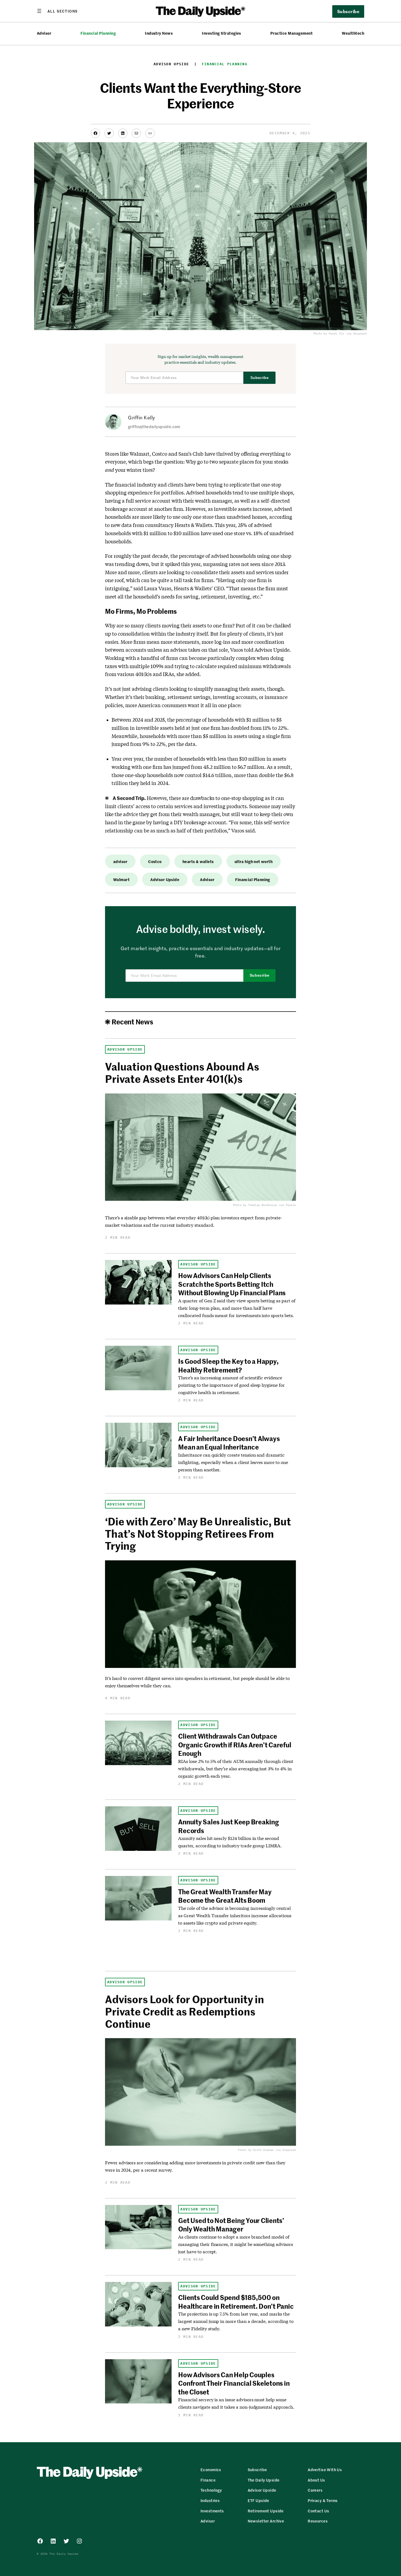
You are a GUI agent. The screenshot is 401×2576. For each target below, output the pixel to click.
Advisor (44, 33)
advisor (120, 861)
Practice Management (291, 33)
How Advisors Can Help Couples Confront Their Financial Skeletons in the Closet (234, 2383)
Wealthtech (353, 33)
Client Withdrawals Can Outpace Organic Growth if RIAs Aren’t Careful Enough (235, 1744)
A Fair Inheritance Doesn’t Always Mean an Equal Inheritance (229, 1443)
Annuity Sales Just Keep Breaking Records (228, 1826)
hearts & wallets (198, 861)
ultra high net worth (254, 861)
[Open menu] (57, 11)
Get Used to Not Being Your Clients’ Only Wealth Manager (231, 2224)
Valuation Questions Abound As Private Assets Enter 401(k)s (182, 1072)
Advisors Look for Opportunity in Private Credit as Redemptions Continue (185, 2011)
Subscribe (260, 378)
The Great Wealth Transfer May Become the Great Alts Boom (225, 1896)
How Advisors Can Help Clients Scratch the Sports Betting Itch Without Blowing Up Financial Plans (232, 1284)
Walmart (121, 879)
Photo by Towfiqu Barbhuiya (255, 1205)
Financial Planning (98, 33)
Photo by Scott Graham (256, 2150)
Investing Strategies (222, 33)
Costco (155, 861)
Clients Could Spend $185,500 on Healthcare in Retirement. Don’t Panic (236, 2301)
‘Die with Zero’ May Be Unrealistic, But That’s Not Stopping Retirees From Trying (198, 1533)
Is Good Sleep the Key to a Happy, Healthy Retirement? (228, 1365)
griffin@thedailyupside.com (154, 426)
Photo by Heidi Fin (329, 334)
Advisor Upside (171, 64)
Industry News (159, 33)
